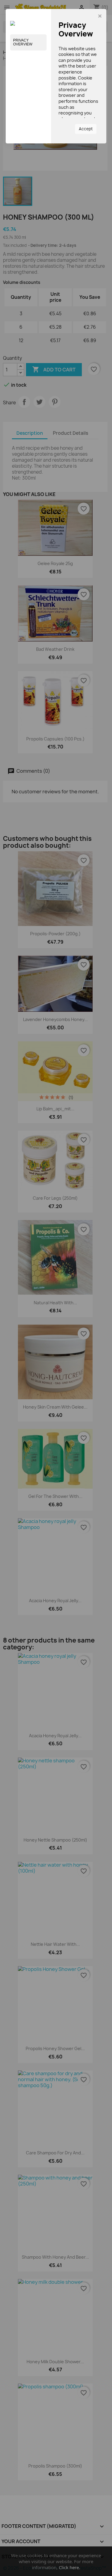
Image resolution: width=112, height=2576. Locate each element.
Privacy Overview (23, 42)
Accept (86, 129)
